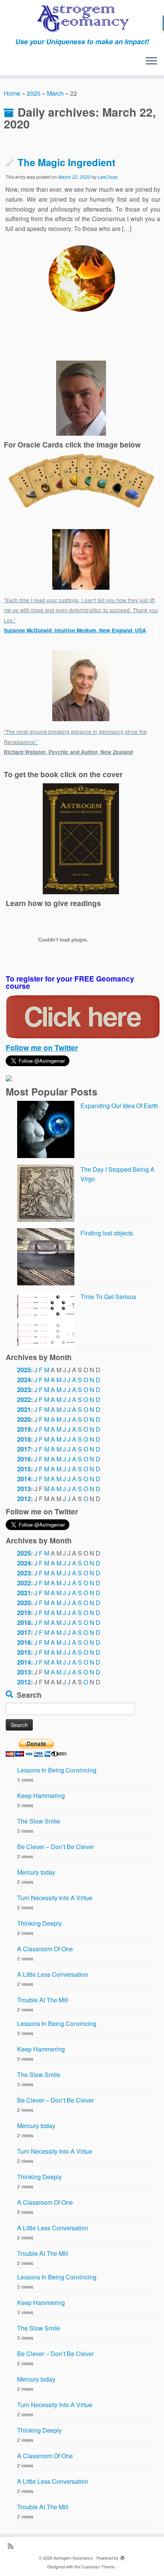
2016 (24, 1459)
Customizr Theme (98, 2566)
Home (12, 93)
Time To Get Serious (108, 1297)
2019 (24, 1429)
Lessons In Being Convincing (57, 1770)
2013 (24, 1489)
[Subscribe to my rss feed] (12, 2546)
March (55, 93)
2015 (24, 1469)
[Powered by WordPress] (122, 2556)
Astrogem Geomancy (73, 2558)
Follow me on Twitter (42, 1047)
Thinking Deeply (39, 1923)
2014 (24, 1479)
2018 (24, 1439)
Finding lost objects (107, 1233)
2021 (24, 1409)
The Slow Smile (39, 1821)
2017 (24, 1449)
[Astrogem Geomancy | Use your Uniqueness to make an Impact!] (82, 19)
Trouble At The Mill (43, 2000)
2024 (24, 1380)
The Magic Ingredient (67, 162)
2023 (24, 1390)
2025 (24, 1370)
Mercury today (36, 1872)
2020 (34, 93)
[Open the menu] (151, 61)
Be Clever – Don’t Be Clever (55, 1847)
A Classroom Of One (45, 1949)
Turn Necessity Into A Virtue (55, 1898)
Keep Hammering (41, 1796)
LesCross (108, 177)
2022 (24, 1399)
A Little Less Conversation (53, 1974)
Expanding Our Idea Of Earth (119, 1106)
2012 (24, 1499)
